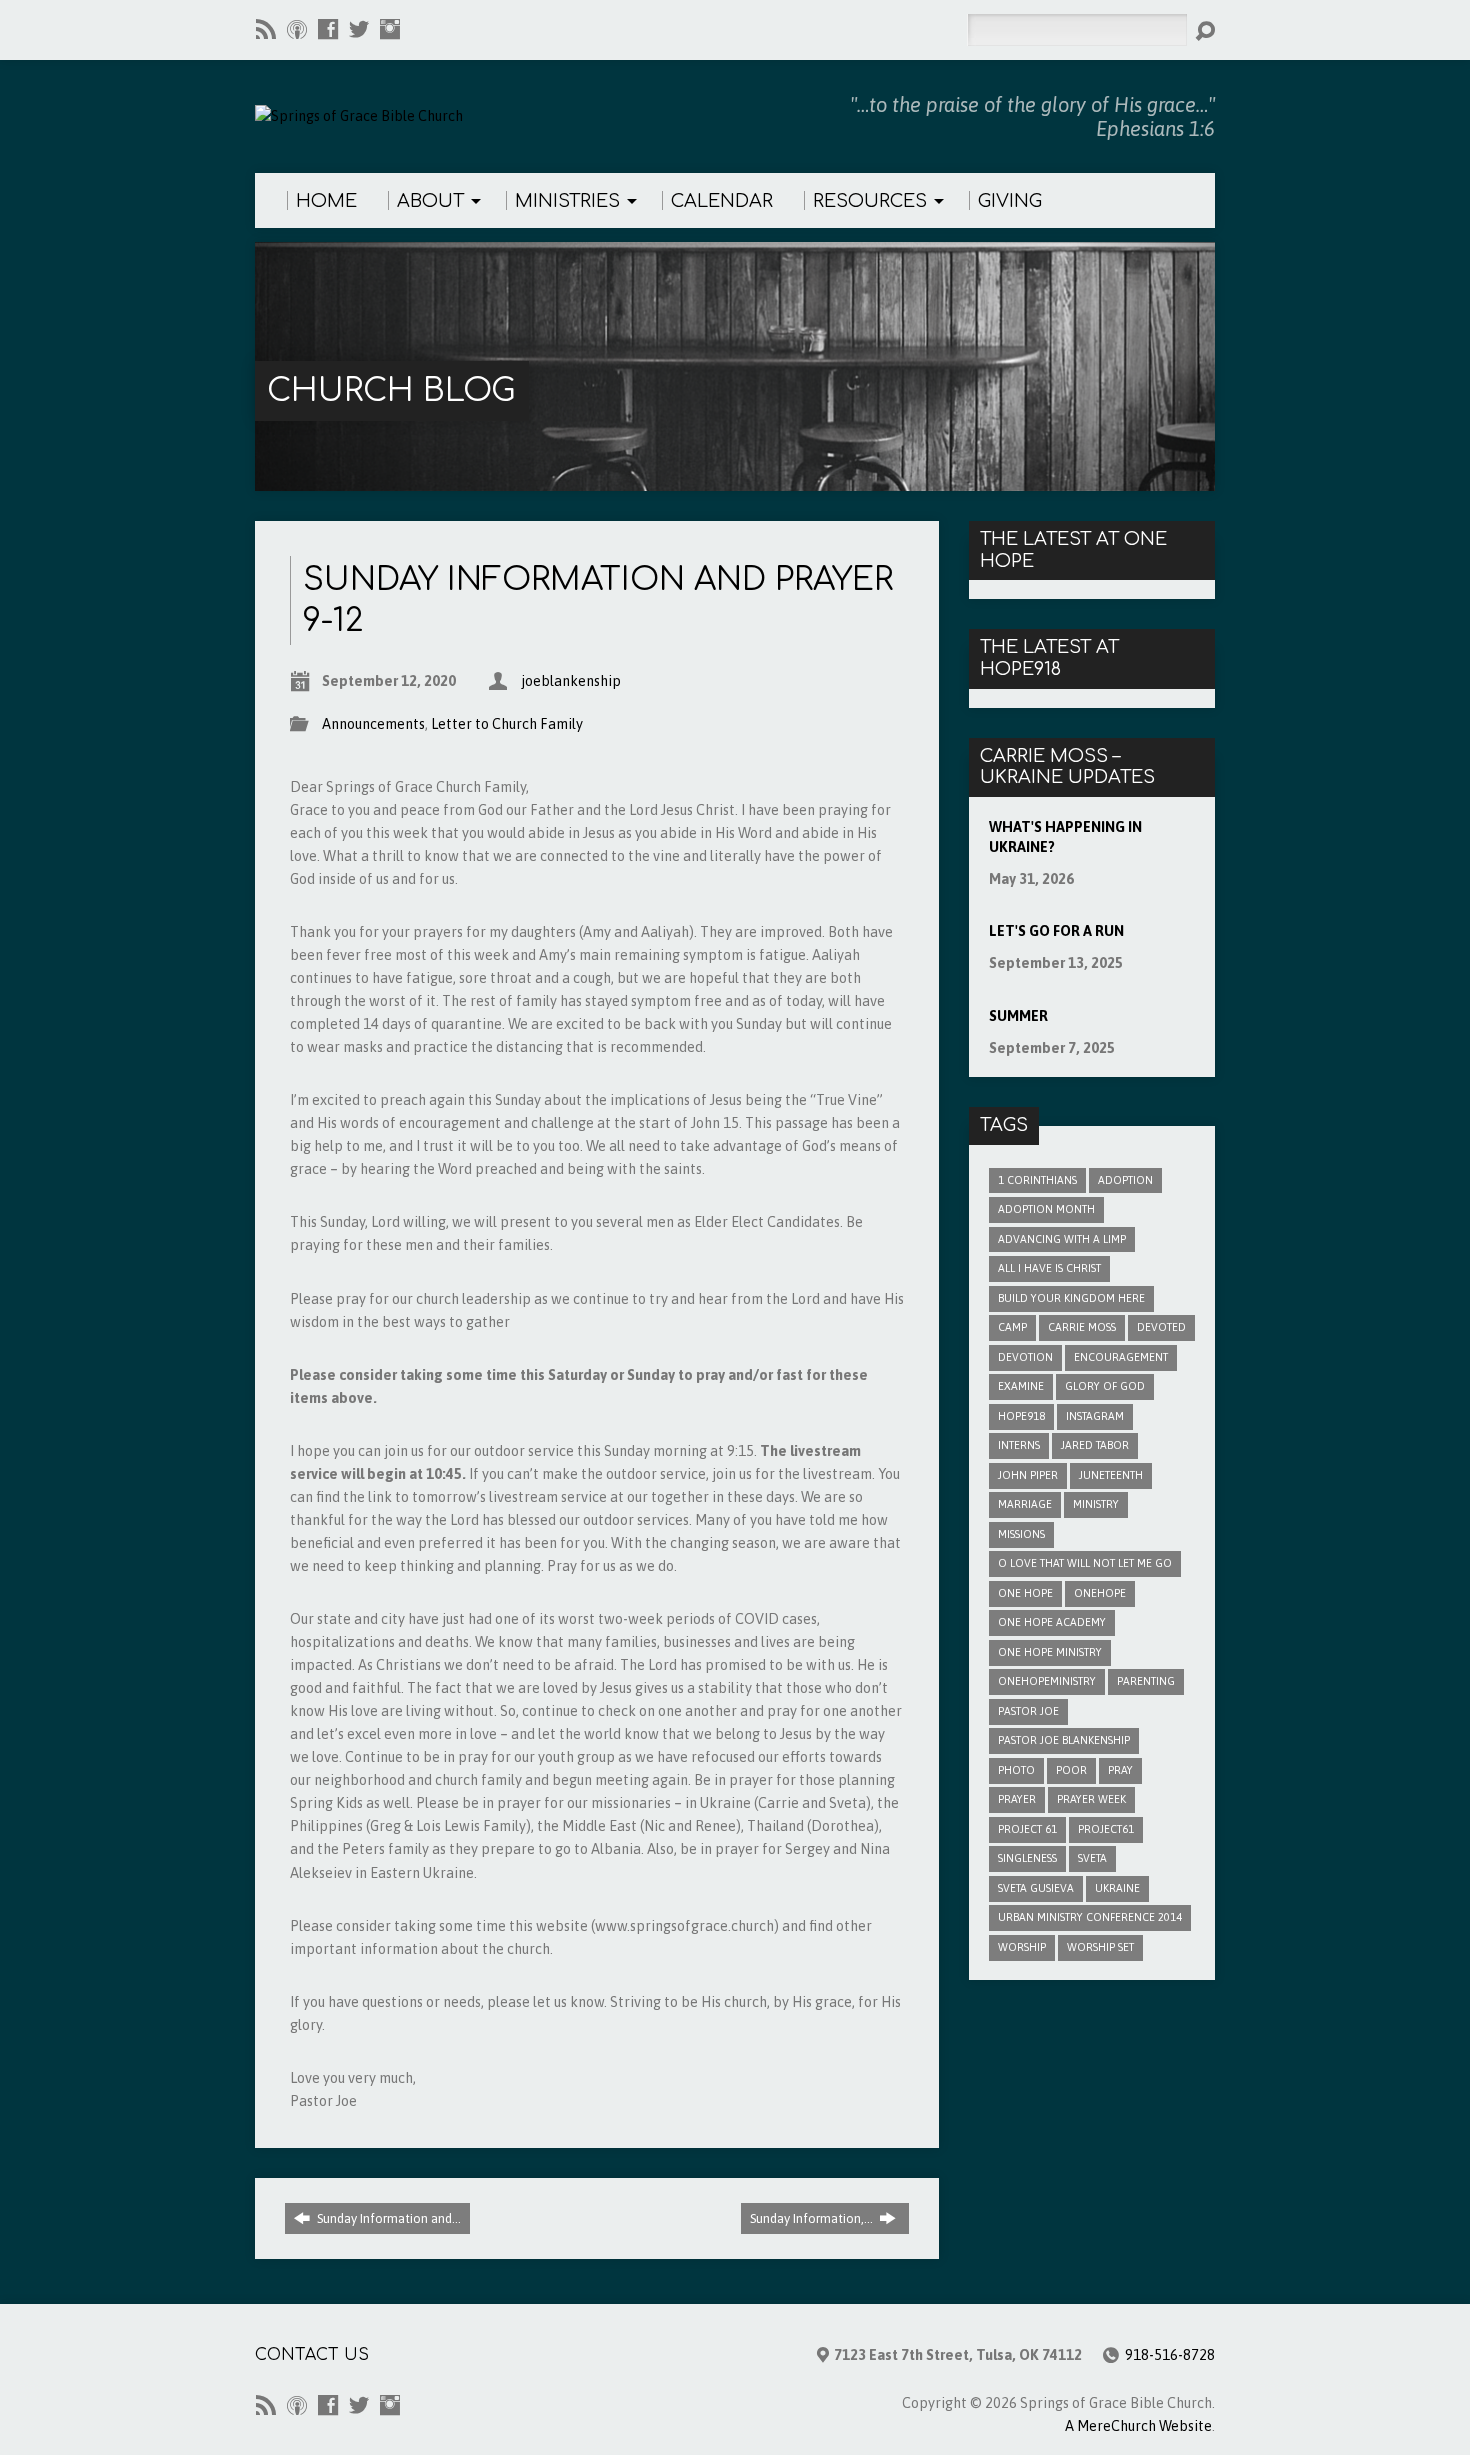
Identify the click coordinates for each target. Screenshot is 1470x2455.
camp (1012, 1327)
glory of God (1105, 1386)
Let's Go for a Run (1056, 931)
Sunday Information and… (387, 2218)
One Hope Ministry (1050, 1652)
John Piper (1028, 1475)
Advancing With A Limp (1062, 1239)
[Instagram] (390, 29)
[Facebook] (328, 29)
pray (1120, 1770)
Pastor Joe (1028, 1711)
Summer (1018, 1016)
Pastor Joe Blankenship (1064, 1740)
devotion (1025, 1357)
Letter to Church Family (507, 724)
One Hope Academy (1052, 1622)
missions (1021, 1534)
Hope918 (1021, 1416)
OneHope (1100, 1593)
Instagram (1095, 1416)
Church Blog (391, 390)
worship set (1100, 1947)
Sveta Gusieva (1036, 1888)
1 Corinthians (1037, 1180)
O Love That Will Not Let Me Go (1085, 1563)
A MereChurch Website (1138, 2426)
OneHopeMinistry (1047, 1681)
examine (1021, 1386)
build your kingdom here (1071, 1298)
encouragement (1121, 1357)
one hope (1025, 1593)
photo (1016, 1770)
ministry (1096, 1504)
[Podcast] (297, 29)
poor (1071, 1770)
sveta (1092, 1858)
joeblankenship (571, 681)
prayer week (1091, 1799)
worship (1022, 1947)
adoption (1125, 1180)
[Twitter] (359, 29)
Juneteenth (1111, 1475)
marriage (1025, 1504)
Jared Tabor (1095, 1445)
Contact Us (312, 2355)
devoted (1161, 1327)
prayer (1017, 1799)
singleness (1027, 1858)
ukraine (1117, 1888)
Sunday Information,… (813, 2218)
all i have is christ (1049, 1268)
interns (1019, 1445)
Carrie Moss (1082, 1327)
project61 (1106, 1829)
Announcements (373, 724)
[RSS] (266, 29)
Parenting (1146, 1681)
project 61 (1027, 1829)
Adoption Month (1046, 1209)
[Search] (1205, 31)
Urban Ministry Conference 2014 (1090, 1917)
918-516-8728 (1170, 2355)
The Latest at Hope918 (1049, 658)
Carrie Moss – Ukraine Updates (1067, 767)
